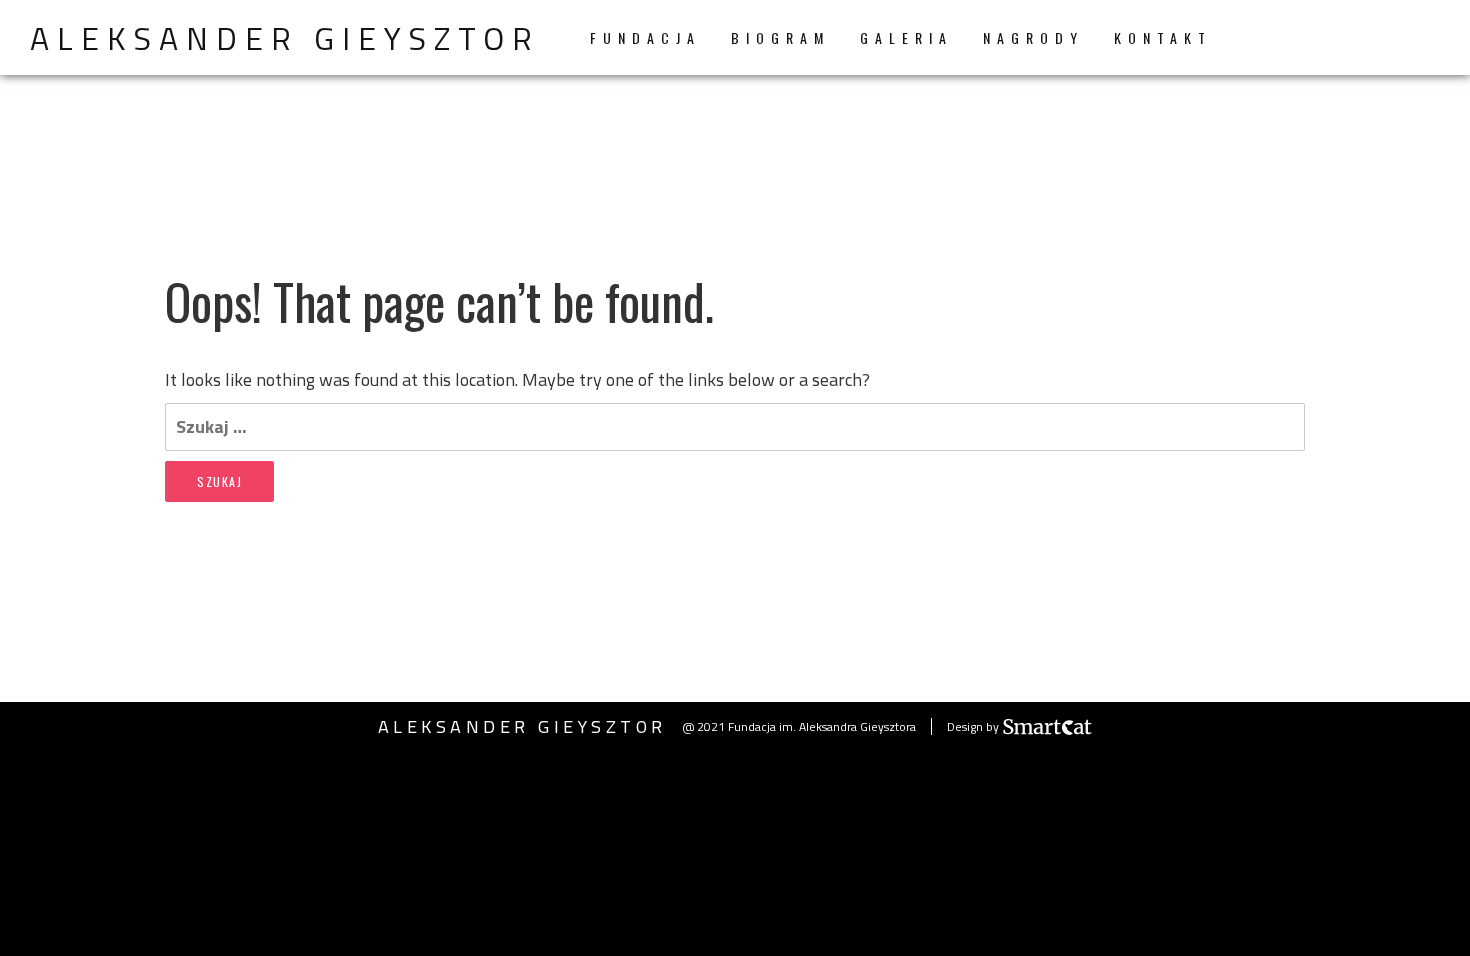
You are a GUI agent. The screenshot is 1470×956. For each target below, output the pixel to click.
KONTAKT (1163, 37)
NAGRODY (1033, 37)
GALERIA (906, 37)
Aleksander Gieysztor (285, 38)
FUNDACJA (645, 37)
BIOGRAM (780, 37)
